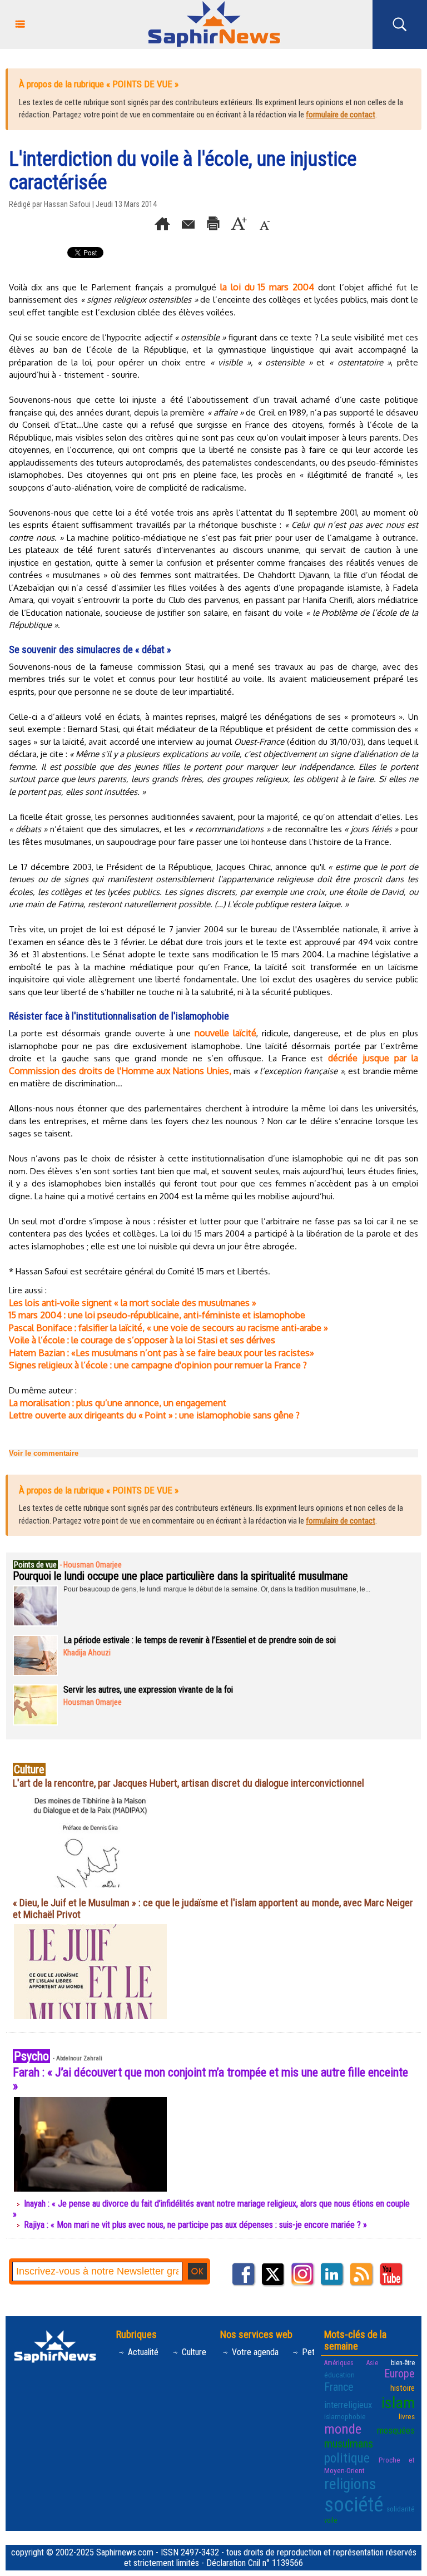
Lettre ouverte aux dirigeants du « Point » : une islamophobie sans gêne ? (154, 1415)
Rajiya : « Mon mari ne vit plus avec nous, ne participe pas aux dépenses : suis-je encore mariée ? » (195, 2225)
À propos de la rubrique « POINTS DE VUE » (99, 84)
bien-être (403, 2363)
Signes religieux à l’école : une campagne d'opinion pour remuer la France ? (158, 1365)
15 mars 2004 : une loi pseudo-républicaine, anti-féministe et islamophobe (157, 1315)
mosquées (396, 2430)
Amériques (339, 2363)
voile (331, 2520)
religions (350, 2484)
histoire (403, 2388)
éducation (339, 2375)
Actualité (142, 2352)
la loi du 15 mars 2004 (267, 287)
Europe (399, 2374)
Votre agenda (254, 2352)
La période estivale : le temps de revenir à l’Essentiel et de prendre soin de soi (200, 1640)
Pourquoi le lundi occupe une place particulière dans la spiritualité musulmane (180, 1576)
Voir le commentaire (44, 1453)
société (354, 2505)
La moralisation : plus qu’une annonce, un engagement (118, 1403)
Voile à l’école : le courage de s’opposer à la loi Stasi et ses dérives (142, 1340)
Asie (372, 2363)
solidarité (401, 2509)
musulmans (349, 2444)
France (339, 2387)
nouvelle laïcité (225, 1033)
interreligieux (348, 2405)
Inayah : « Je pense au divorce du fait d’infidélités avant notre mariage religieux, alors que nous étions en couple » (211, 2209)
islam (398, 2403)
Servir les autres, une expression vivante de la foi (148, 1690)
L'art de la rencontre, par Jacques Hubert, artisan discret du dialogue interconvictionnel (188, 1783)
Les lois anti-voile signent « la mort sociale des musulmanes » (133, 1303)
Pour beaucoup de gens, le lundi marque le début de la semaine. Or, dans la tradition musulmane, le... (217, 1589)
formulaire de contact (341, 115)
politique (347, 2458)
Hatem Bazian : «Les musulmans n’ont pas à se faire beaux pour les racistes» (162, 1353)
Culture (193, 2352)
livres (407, 2416)
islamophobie (345, 2416)
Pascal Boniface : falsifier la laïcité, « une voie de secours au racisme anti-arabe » (168, 1328)
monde (343, 2429)
